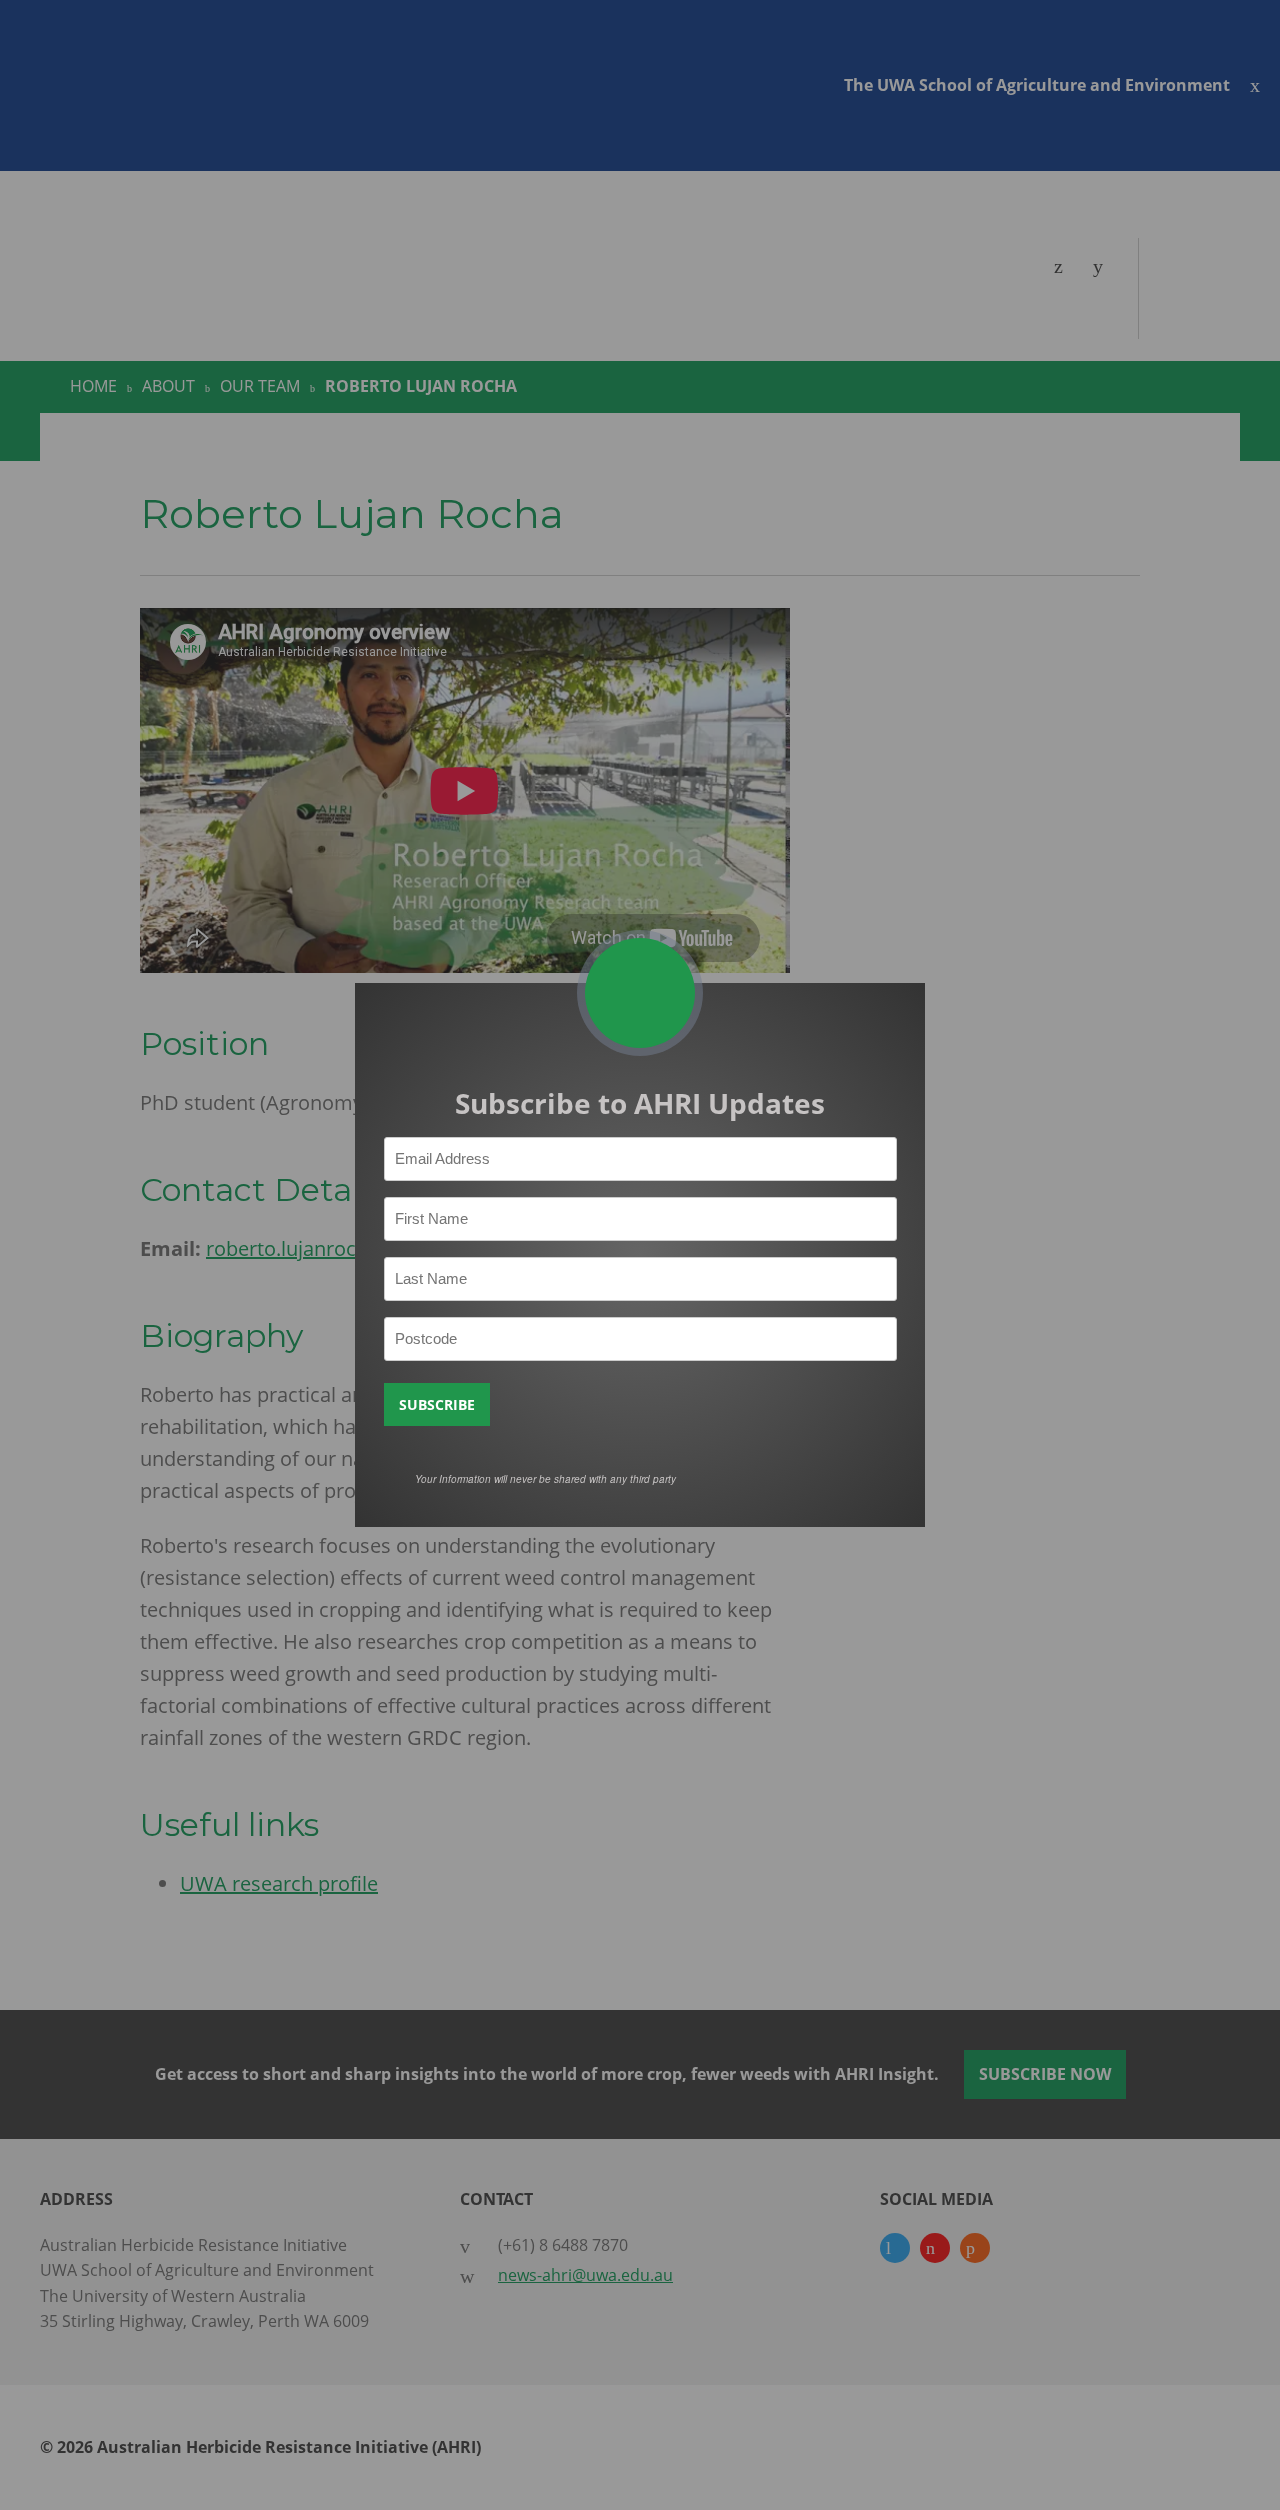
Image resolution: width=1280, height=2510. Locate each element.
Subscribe (437, 1404)
